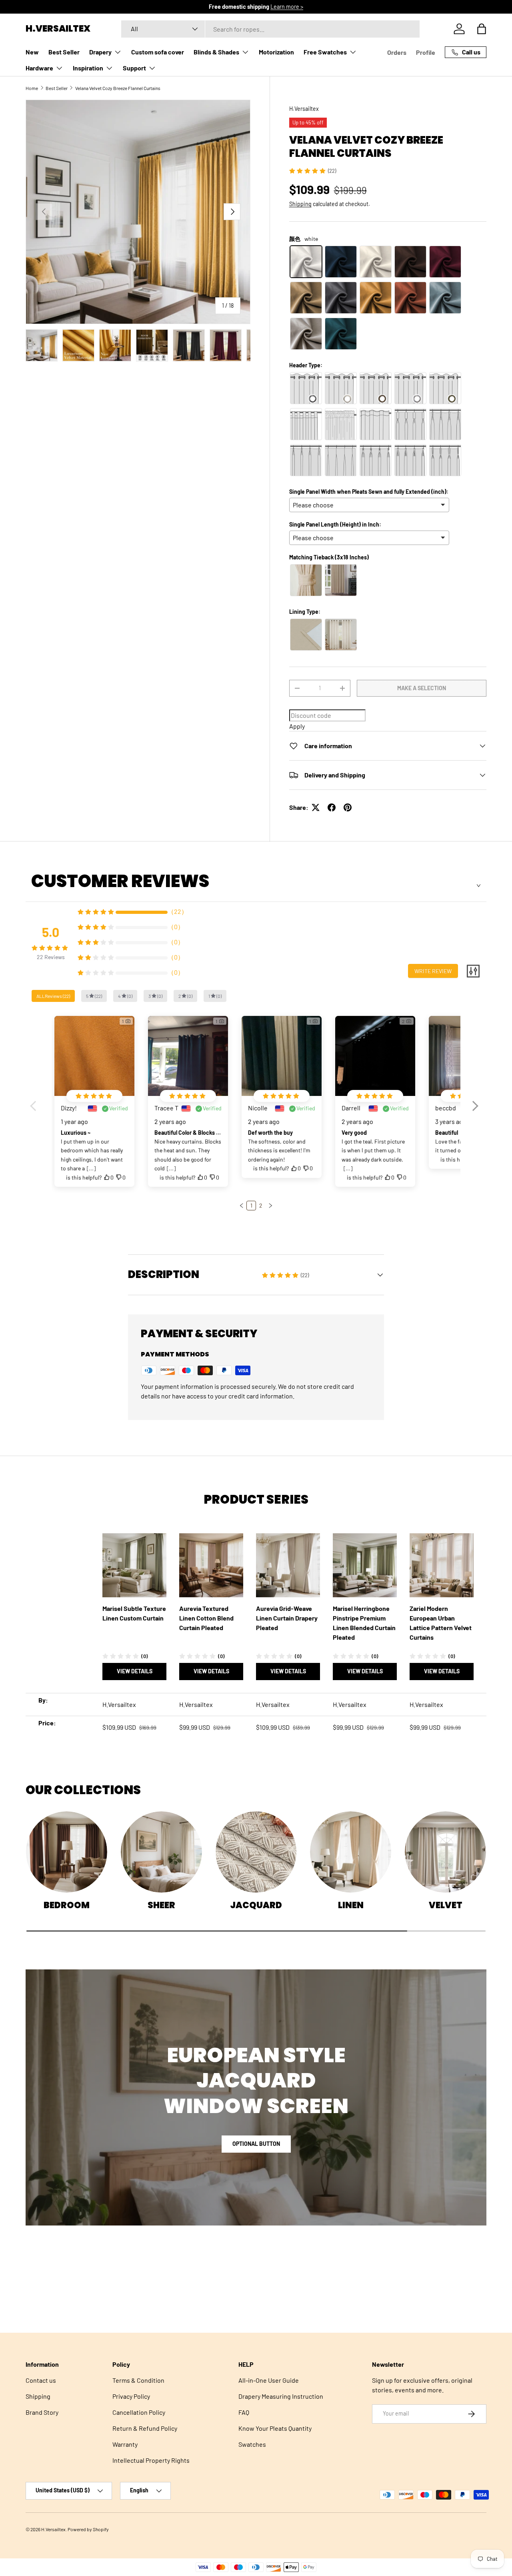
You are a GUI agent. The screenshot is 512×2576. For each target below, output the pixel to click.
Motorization (276, 52)
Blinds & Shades (216, 52)
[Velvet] (445, 1852)
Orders (397, 52)
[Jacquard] (256, 1852)
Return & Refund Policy (145, 2428)
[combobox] (270, 29)
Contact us (41, 2380)
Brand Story (42, 2412)
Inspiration (88, 68)
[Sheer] (161, 1852)
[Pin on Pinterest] (348, 807)
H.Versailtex (304, 109)
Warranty (125, 2444)
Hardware (39, 68)
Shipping (300, 204)
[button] (482, 29)
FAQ (244, 2412)
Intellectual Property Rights (151, 2460)
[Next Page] (270, 1206)
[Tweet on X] (316, 807)
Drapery (100, 52)
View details (135, 1671)
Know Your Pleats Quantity (275, 2428)
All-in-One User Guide (269, 2380)
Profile (426, 52)
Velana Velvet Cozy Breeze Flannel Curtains (118, 88)
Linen (351, 1905)
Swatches (252, 2444)
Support (134, 68)
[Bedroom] (67, 1852)
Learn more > (281, 7)
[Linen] (351, 1852)
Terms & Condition (138, 2380)
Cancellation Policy (139, 2412)
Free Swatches (325, 52)
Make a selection (422, 688)
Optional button (256, 2144)
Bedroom (67, 1905)
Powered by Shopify (88, 2529)
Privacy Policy (131, 2396)
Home (32, 88)
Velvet (446, 1905)
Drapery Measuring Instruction (281, 2396)
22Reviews (51, 957)
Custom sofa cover (158, 52)
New (32, 52)
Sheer (161, 1905)
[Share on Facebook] (332, 807)
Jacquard (256, 1905)
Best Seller (64, 52)
